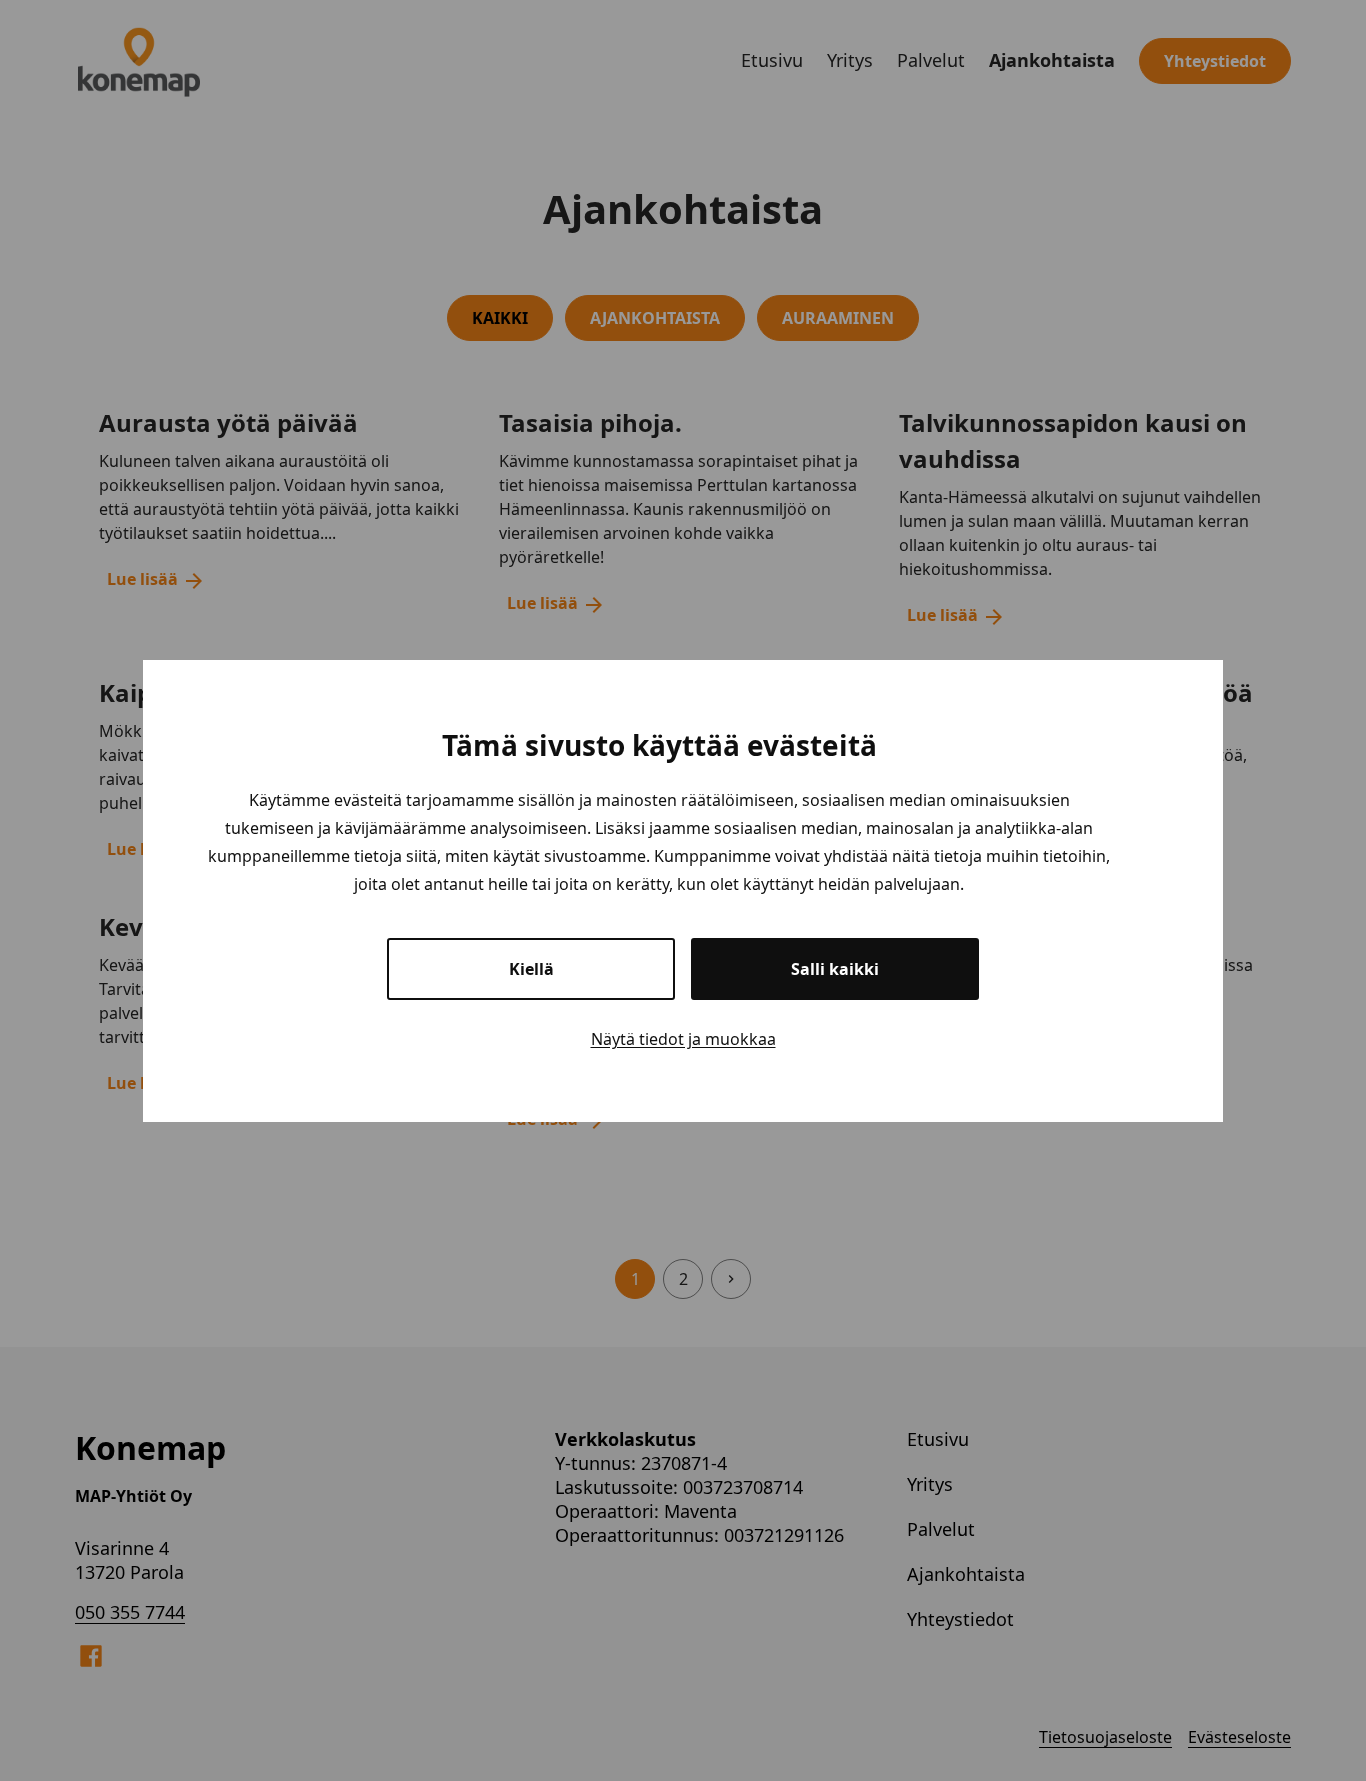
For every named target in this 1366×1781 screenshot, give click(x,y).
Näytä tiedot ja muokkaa (683, 1039)
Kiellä (531, 969)
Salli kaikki (835, 969)
